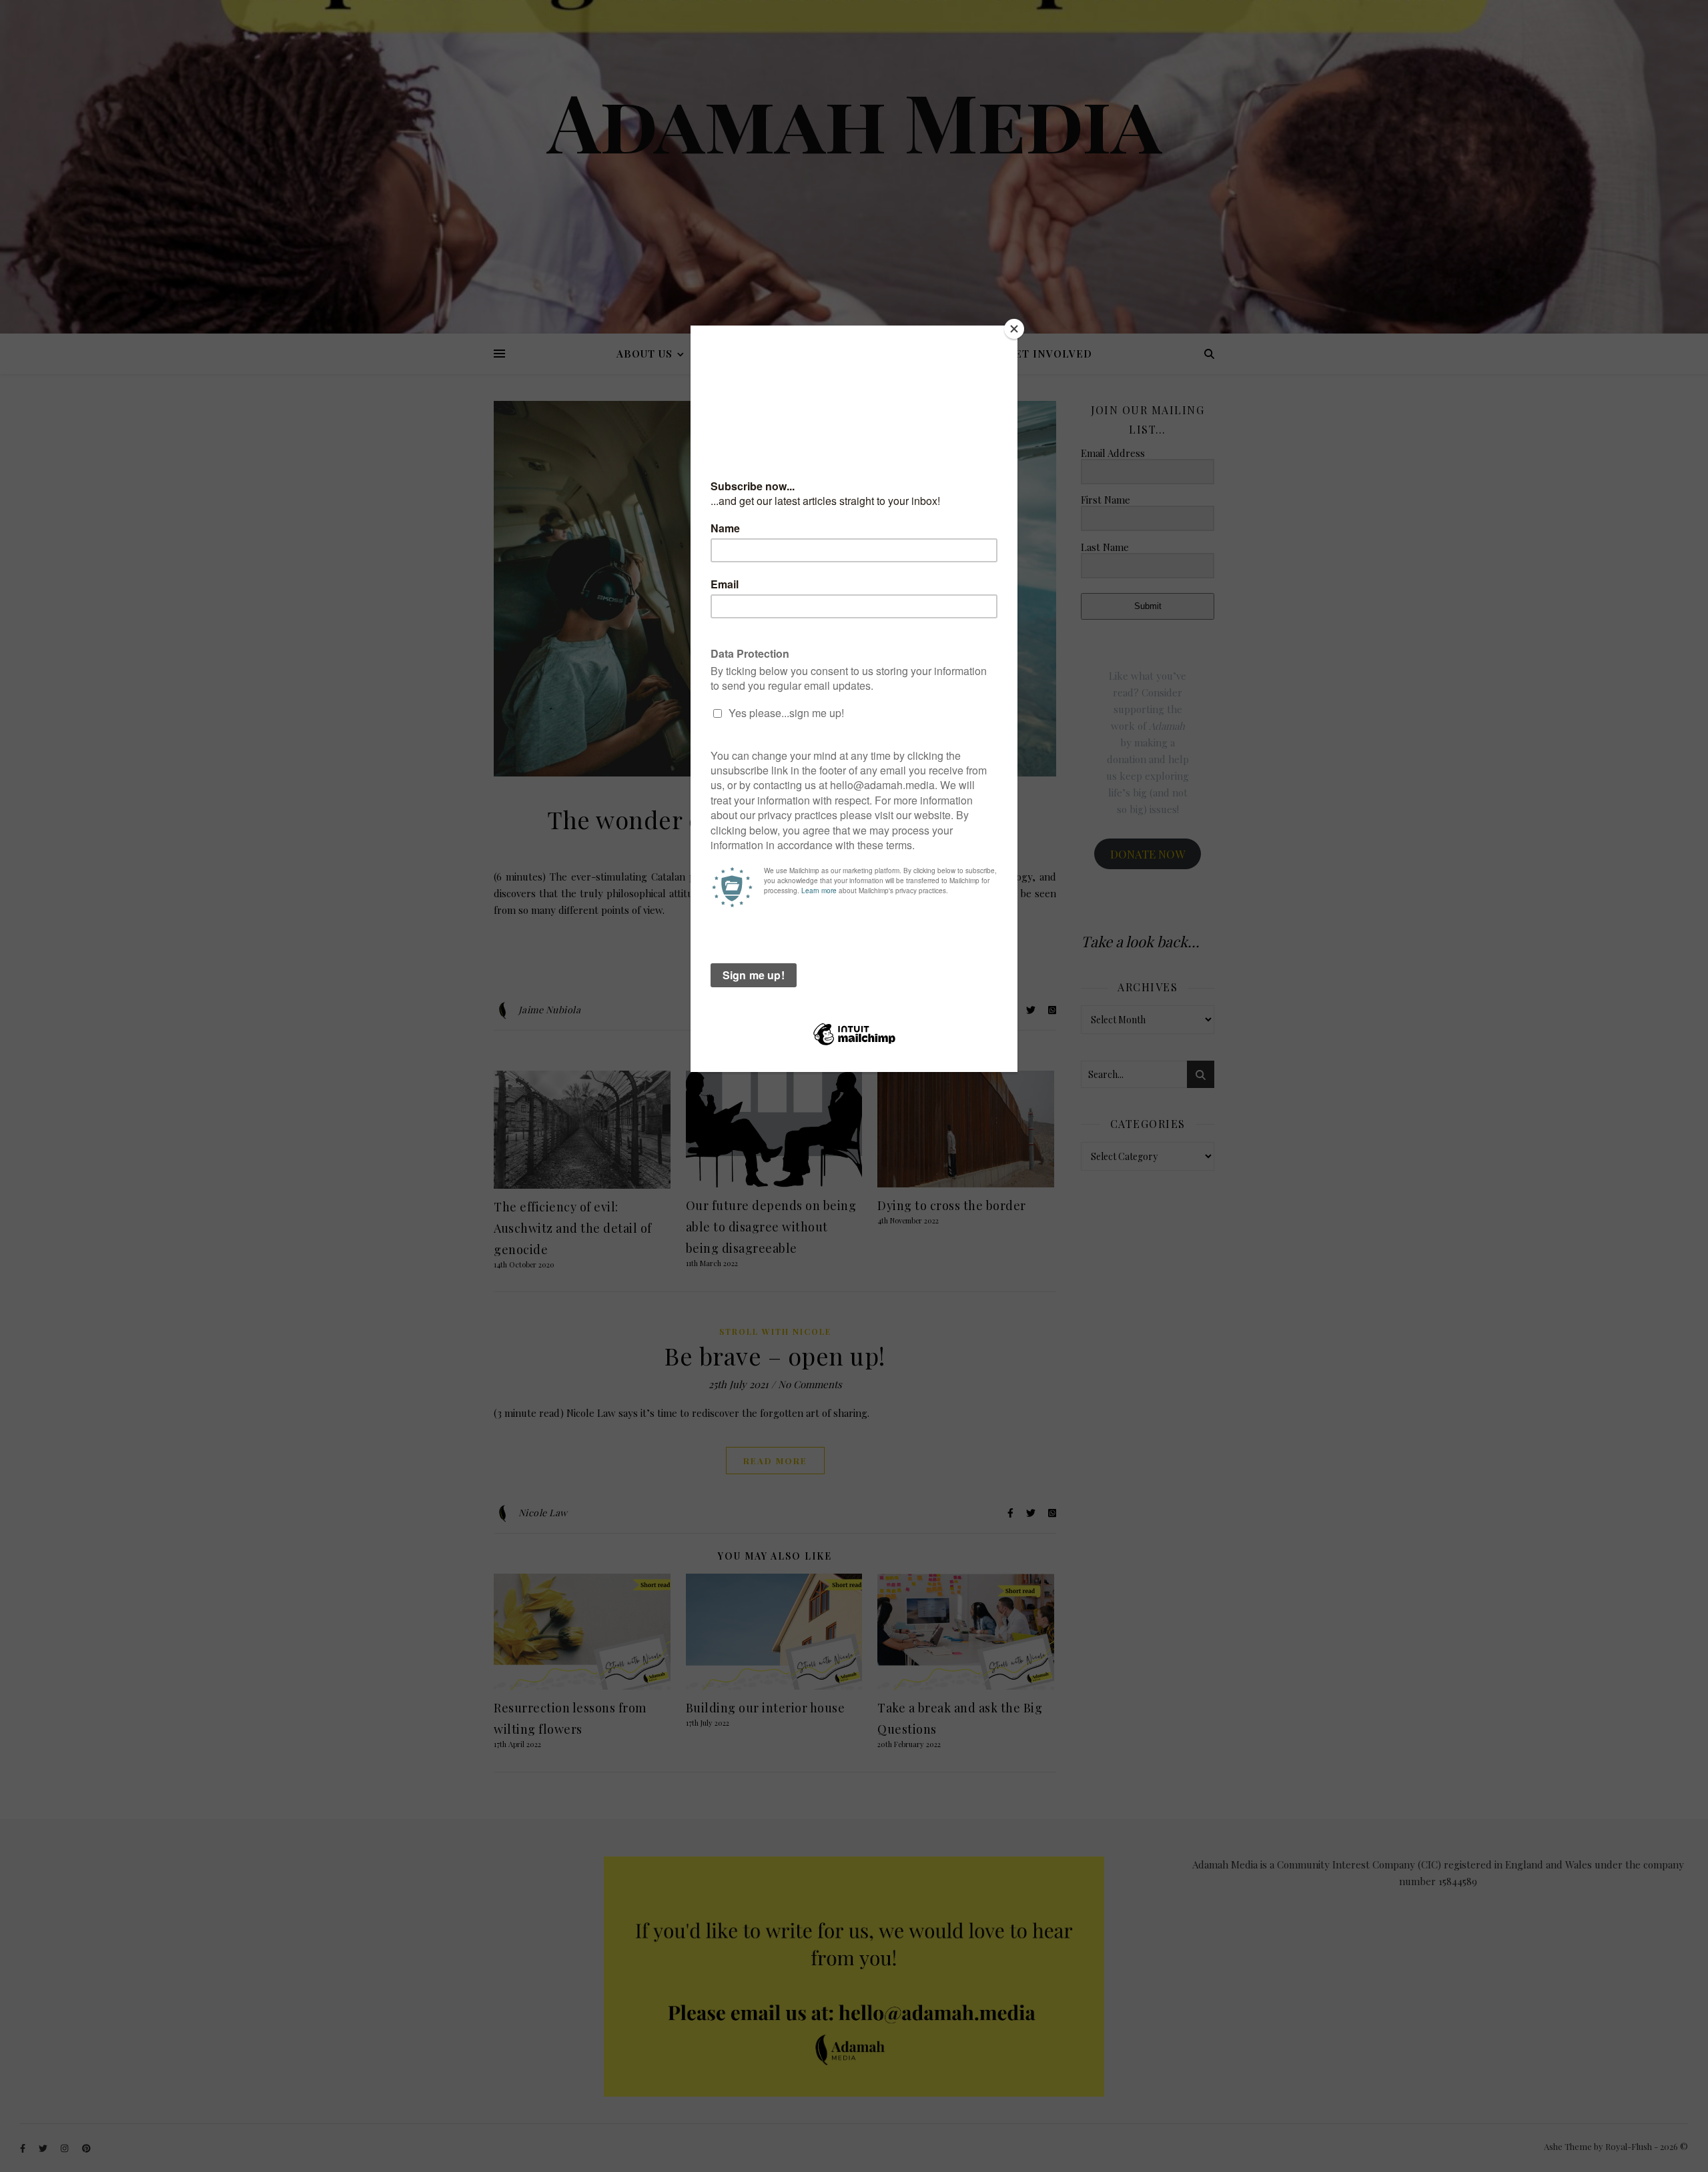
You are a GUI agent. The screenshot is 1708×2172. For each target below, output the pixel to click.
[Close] (1014, 329)
